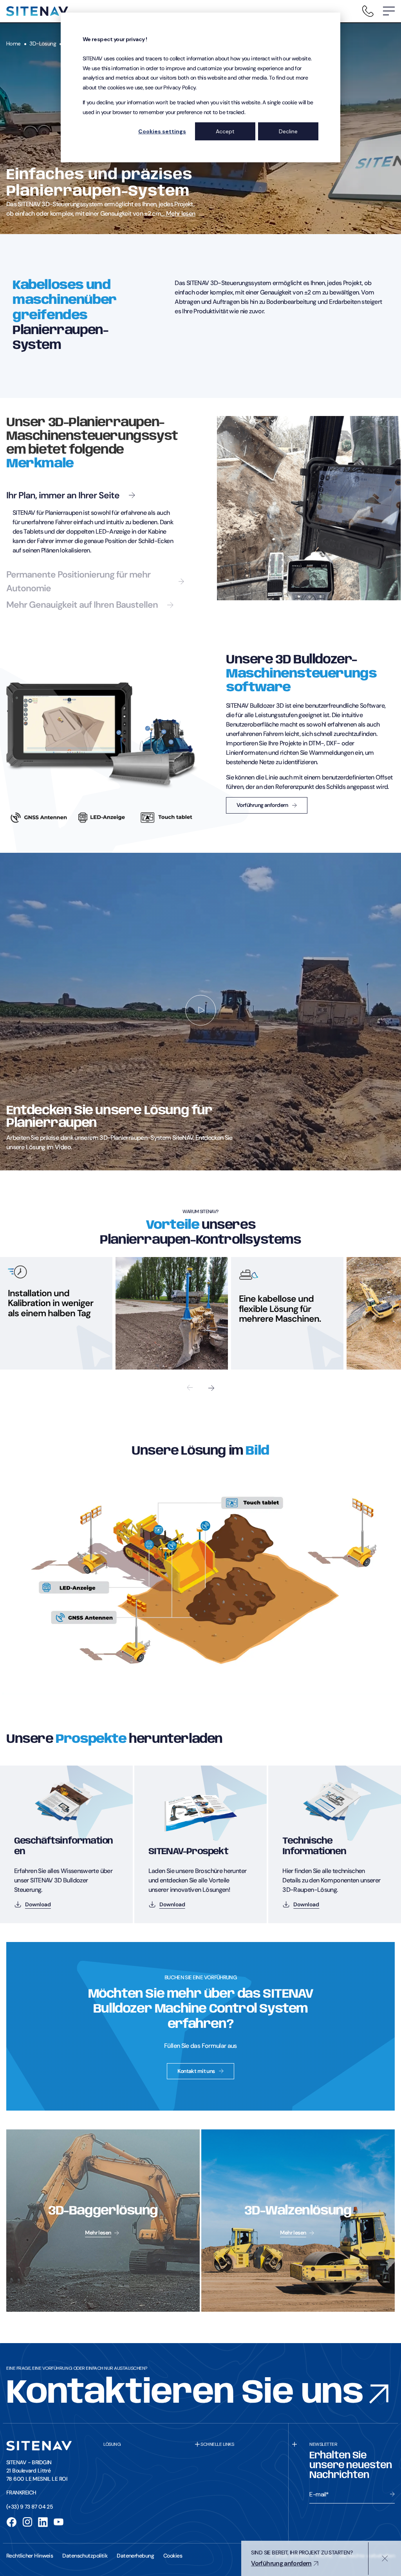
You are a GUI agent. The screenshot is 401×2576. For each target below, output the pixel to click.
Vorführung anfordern (262, 805)
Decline (288, 131)
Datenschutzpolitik (85, 2556)
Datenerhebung (135, 2556)
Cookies (173, 2556)
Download (38, 1904)
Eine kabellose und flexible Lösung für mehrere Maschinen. (280, 1308)
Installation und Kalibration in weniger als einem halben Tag (51, 1303)
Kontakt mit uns (196, 2071)
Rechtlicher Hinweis (30, 2556)
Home (14, 44)
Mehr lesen (98, 2233)
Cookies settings (162, 131)
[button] (389, 11)
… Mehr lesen (178, 213)
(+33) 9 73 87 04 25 (30, 2507)
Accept (225, 131)
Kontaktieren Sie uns (185, 2394)
